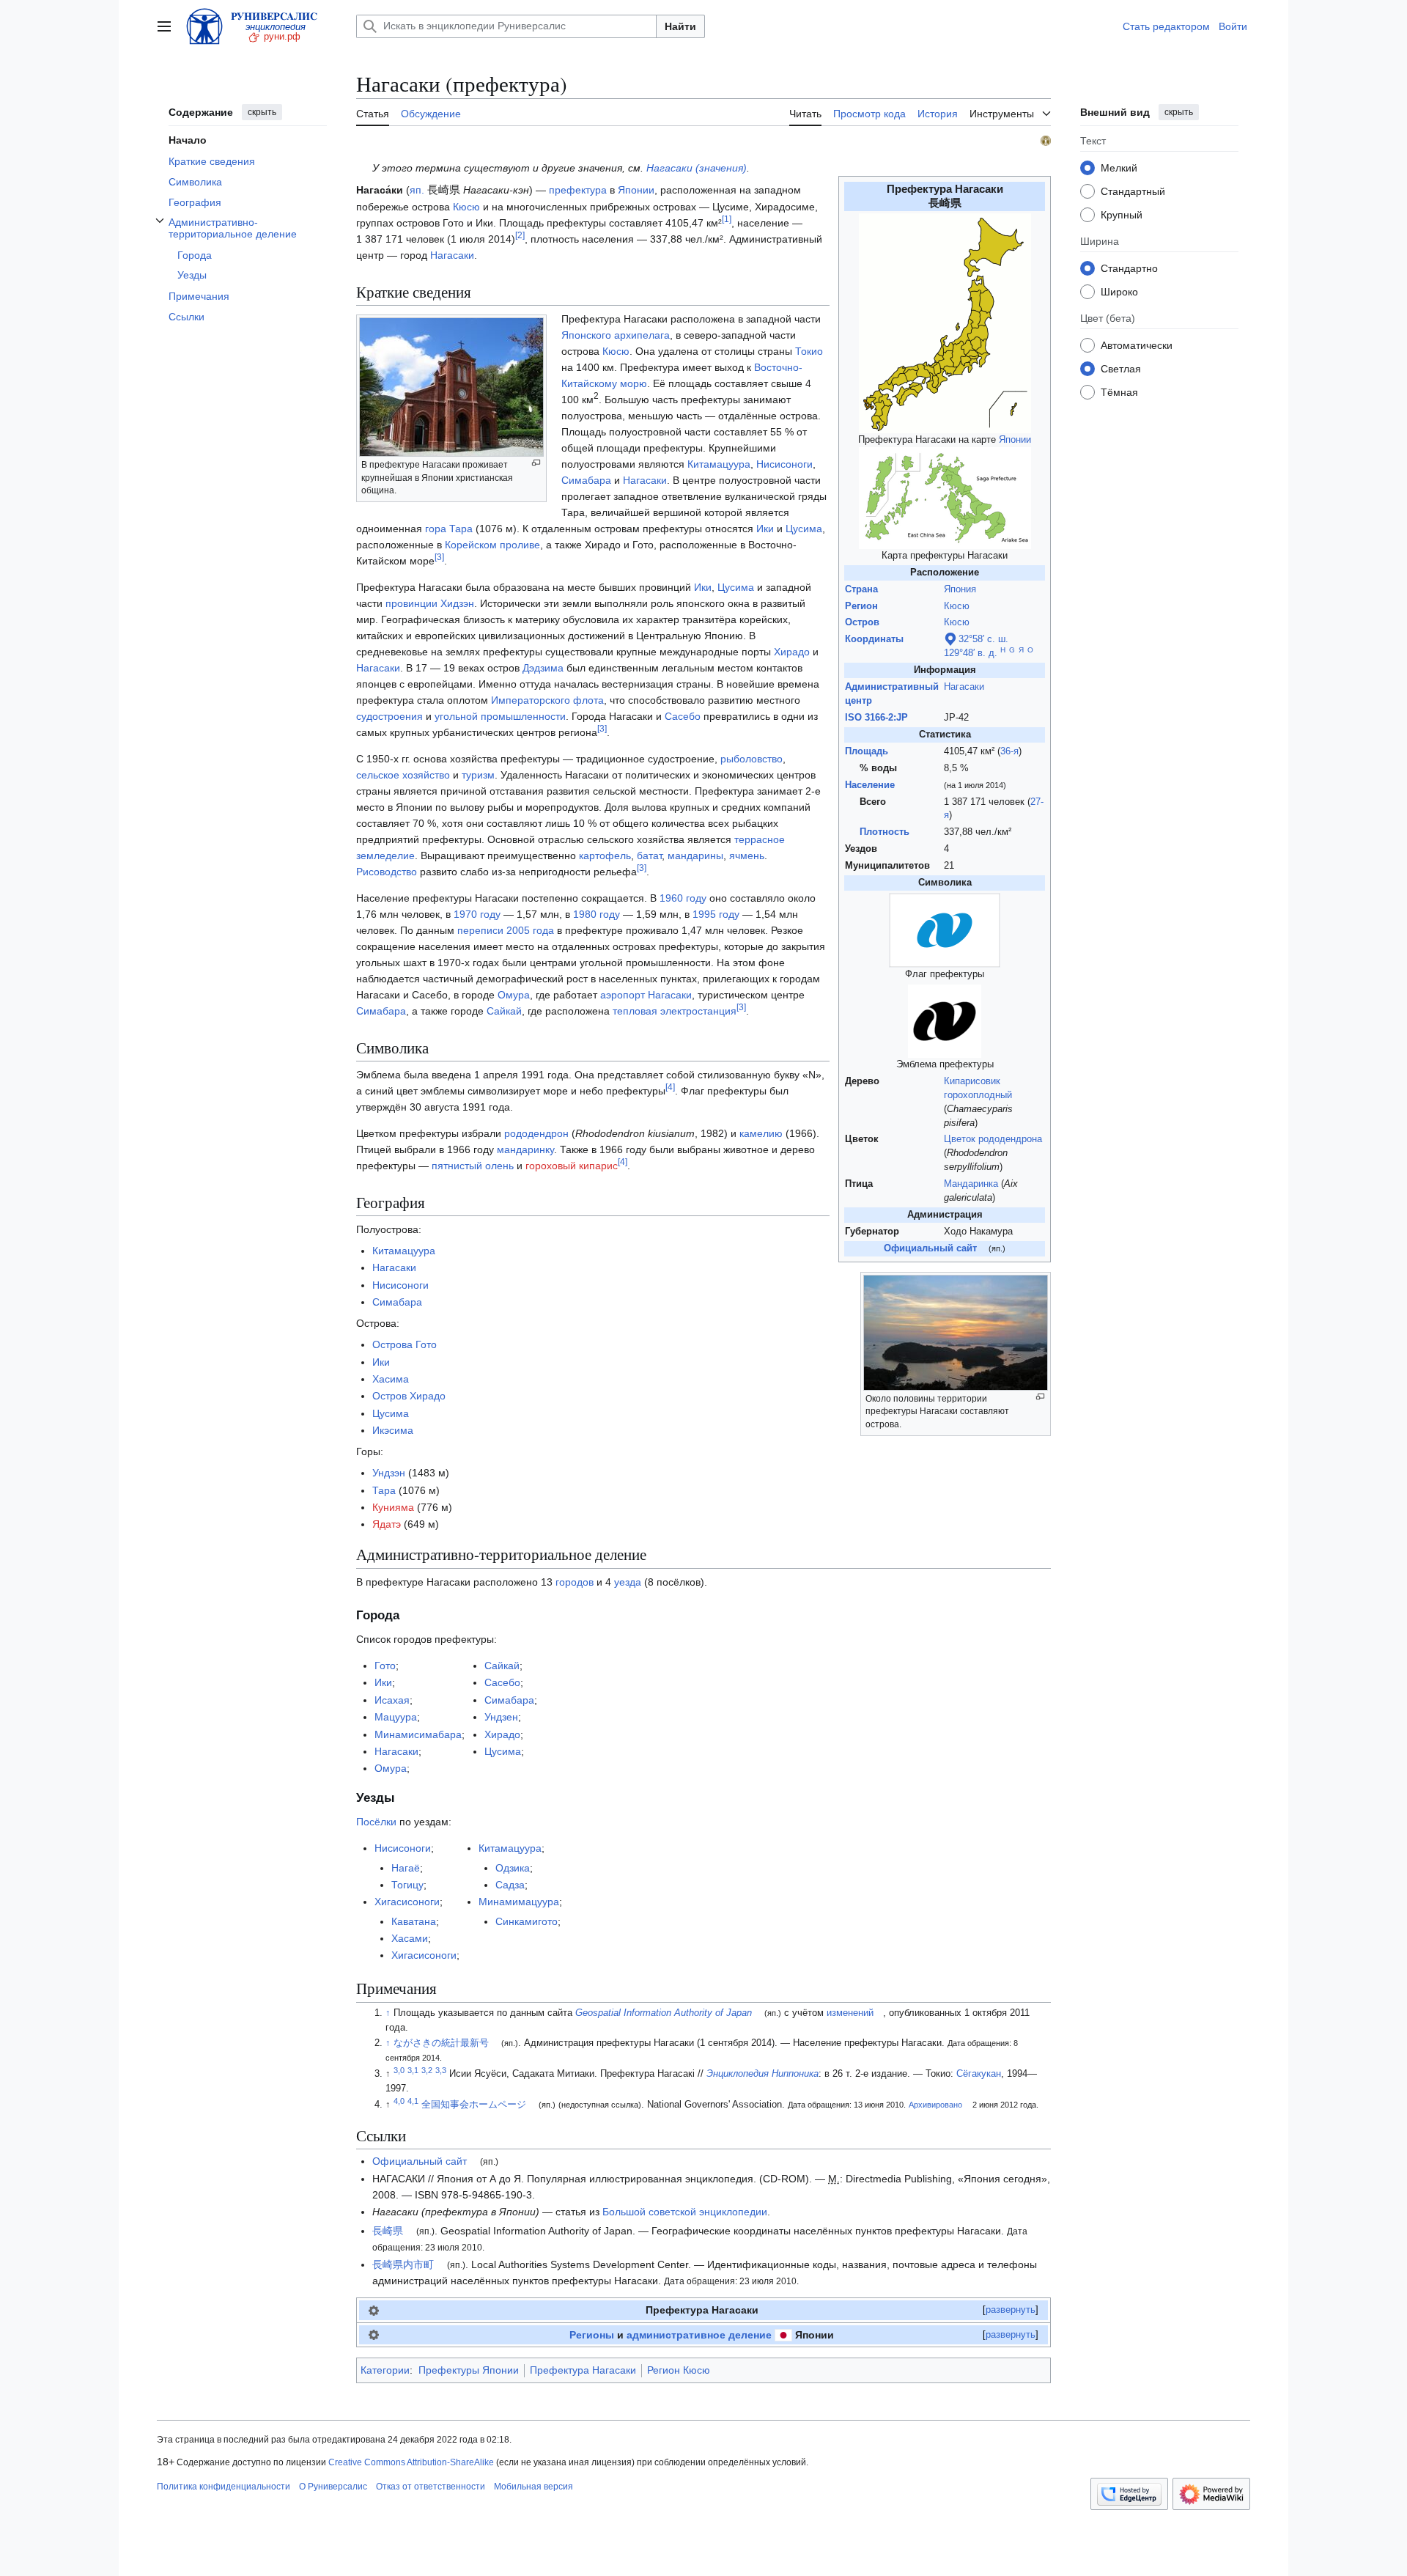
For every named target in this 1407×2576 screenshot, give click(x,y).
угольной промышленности (500, 716)
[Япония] (783, 2335)
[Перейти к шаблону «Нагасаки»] (374, 2310)
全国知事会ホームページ (474, 2105)
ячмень (747, 855)
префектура (578, 190)
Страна (861, 589)
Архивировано (935, 2105)
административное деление (699, 2335)
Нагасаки (964, 687)
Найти (680, 26)
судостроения (389, 716)
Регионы (592, 2335)
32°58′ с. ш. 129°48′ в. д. (976, 646)
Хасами (410, 1938)
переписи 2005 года (506, 930)
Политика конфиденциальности (224, 2487)
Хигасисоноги (407, 1902)
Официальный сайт (420, 2161)
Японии (1015, 440)
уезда (628, 1582)
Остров (862, 622)
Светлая (1121, 368)
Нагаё (406, 1868)
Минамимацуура (519, 1902)
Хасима (391, 1379)
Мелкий (1119, 167)
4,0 (399, 2101)
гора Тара (449, 529)
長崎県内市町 (403, 2264)
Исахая (392, 1700)
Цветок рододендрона (993, 1139)
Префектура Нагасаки (583, 2370)
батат (649, 855)
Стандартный (1133, 191)
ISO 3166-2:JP (876, 718)
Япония (960, 589)
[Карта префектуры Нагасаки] (945, 498)
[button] (164, 26)
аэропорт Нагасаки (646, 995)
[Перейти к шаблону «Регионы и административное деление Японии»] (374, 2335)
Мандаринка (971, 1184)
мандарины (695, 855)
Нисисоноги (784, 464)
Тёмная (1119, 391)
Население (870, 785)
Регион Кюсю (679, 2370)
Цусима (804, 529)
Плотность (885, 832)
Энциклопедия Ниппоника (762, 2074)
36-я (1009, 751)
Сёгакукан (979, 2074)
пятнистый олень (473, 1166)
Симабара (586, 480)
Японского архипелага (616, 335)
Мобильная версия (533, 2487)
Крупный (1122, 214)
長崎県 (388, 2231)
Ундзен (501, 1717)
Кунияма (393, 1507)
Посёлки (376, 1822)
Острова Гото (405, 1344)
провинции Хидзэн (430, 603)
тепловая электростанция (675, 1011)
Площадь (867, 751)
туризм (478, 775)
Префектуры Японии (469, 2370)
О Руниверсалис (333, 2487)
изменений (850, 2013)
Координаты (874, 639)
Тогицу (407, 1885)
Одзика (513, 1868)
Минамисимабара (418, 1734)
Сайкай (504, 1011)
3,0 (399, 2070)
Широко (1119, 291)
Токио (809, 351)
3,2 (427, 2070)
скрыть (262, 112)
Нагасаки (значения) (697, 168)
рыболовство (751, 759)
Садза (510, 1885)
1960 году (683, 898)
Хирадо (792, 652)
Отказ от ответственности (431, 2487)
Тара (384, 1490)
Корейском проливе (492, 545)
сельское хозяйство (403, 775)
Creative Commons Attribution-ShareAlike (411, 2462)
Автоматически (1137, 345)
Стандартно (1129, 268)
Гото (385, 1666)
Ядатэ (387, 1524)
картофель (605, 855)
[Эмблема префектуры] (945, 1020)
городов (575, 1582)
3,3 (441, 2070)
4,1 (413, 2101)
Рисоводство (387, 872)
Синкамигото (527, 1921)
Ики (765, 529)
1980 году (597, 914)
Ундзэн (389, 1473)
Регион (861, 606)
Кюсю (957, 606)
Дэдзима (543, 668)
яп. (417, 190)
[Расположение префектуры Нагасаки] (945, 323)
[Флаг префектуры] (945, 930)
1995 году (716, 914)
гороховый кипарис (572, 1166)
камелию (761, 1133)
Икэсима (393, 1430)
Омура (514, 995)
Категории (385, 2370)
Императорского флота (547, 700)
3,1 (413, 2070)
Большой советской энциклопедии (685, 2212)
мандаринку (525, 1149)
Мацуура (396, 1717)
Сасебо (683, 716)
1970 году (477, 914)
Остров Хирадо (409, 1396)
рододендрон (536, 1133)
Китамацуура (719, 464)
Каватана (414, 1921)
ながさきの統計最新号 (441, 2043)
